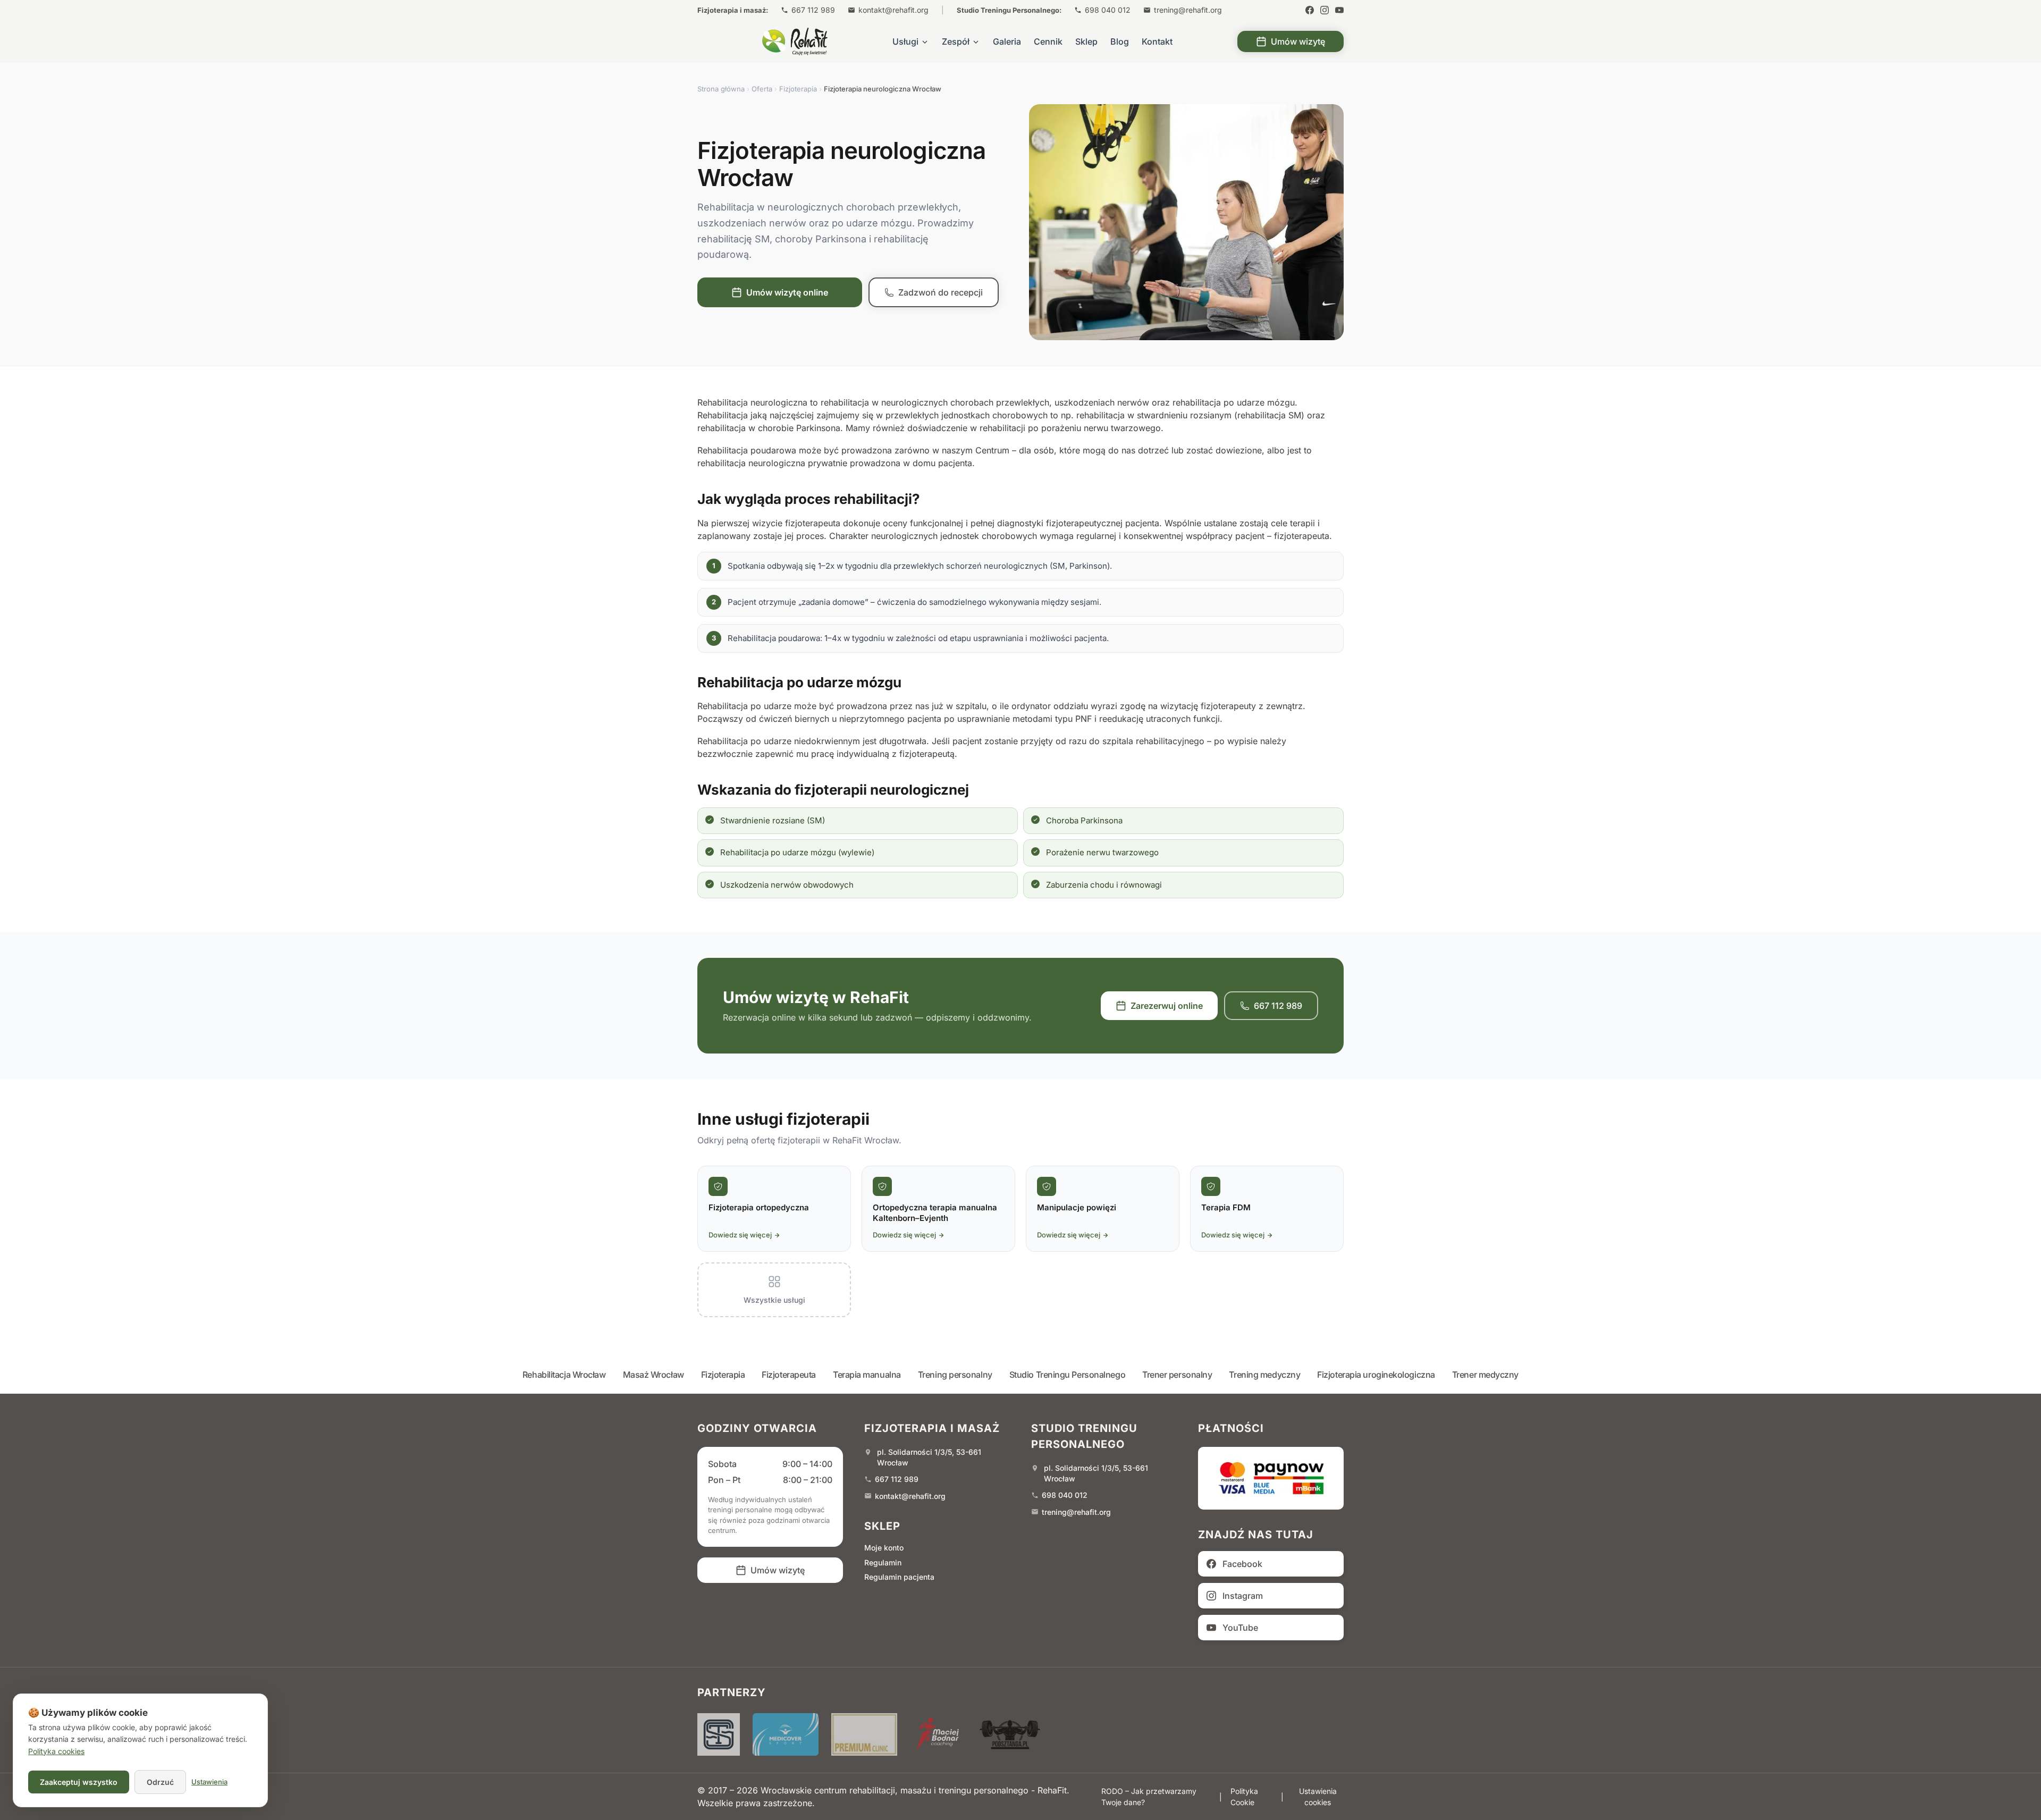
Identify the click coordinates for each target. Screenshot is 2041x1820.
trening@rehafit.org (1188, 10)
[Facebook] (1310, 10)
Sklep (1086, 41)
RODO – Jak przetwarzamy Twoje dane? (1149, 1797)
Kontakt (1157, 41)
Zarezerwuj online (1167, 1006)
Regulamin (883, 1562)
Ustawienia (209, 1782)
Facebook (1242, 1564)
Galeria (1007, 41)
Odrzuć (160, 1782)
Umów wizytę (1298, 41)
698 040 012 (1108, 10)
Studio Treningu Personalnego (1067, 1375)
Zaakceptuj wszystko (79, 1782)
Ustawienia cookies (1318, 1797)
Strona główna (721, 89)
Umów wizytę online (787, 292)
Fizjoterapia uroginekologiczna (1376, 1375)
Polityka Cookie (1244, 1797)
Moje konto (884, 1548)
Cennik (1048, 41)
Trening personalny (955, 1375)
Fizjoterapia (798, 89)
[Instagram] (1325, 10)
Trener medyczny (1485, 1375)
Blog (1120, 41)
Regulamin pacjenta (899, 1577)
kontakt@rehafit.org (893, 10)
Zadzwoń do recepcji (941, 292)
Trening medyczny (1264, 1375)
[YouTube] (1339, 10)
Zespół (956, 41)
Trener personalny (1177, 1375)
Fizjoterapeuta (789, 1375)
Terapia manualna (867, 1375)
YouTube (1240, 1628)
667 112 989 (813, 10)
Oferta (762, 89)
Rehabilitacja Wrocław (564, 1375)
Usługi (905, 41)
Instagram (1243, 1596)
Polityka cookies (56, 1751)
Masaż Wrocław (653, 1375)
